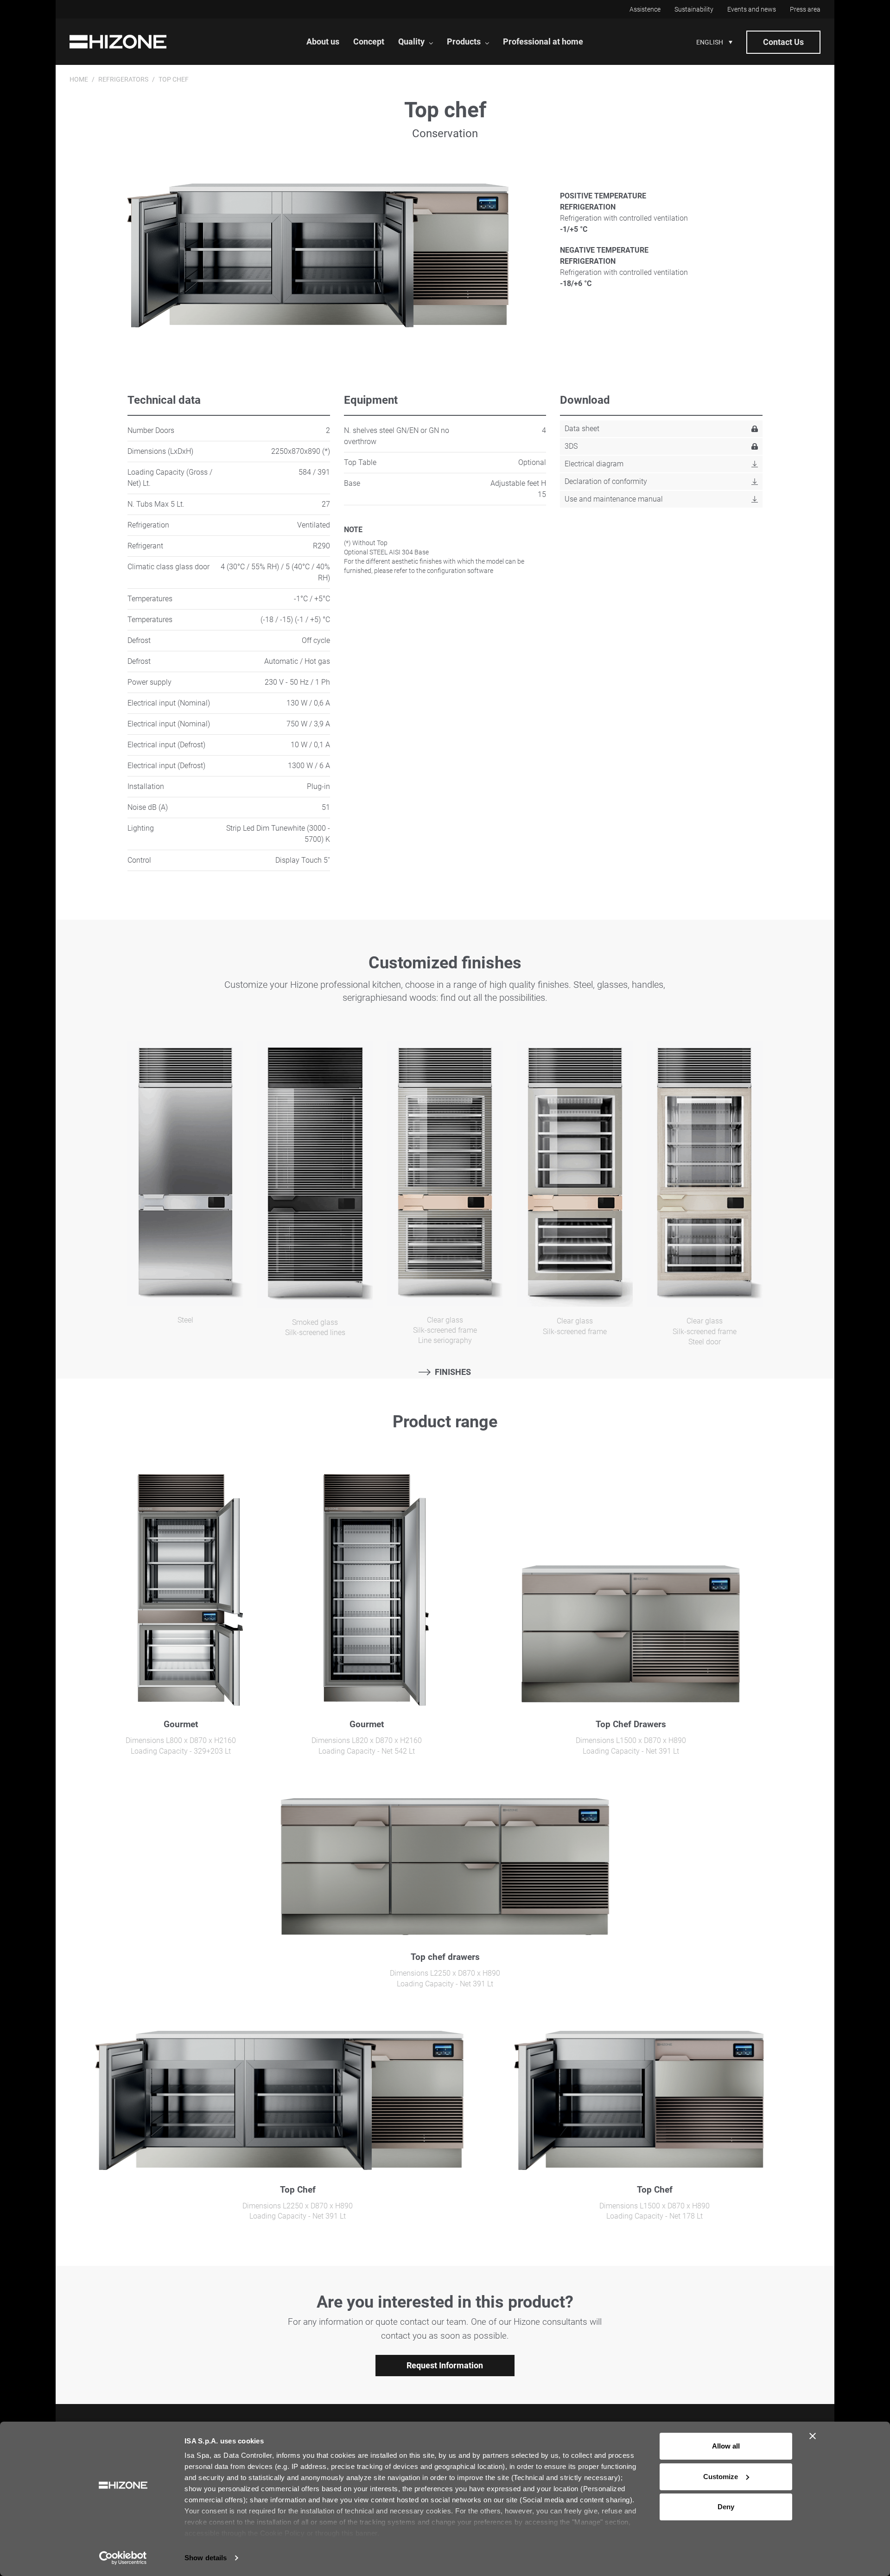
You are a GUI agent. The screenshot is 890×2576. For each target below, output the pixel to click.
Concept (369, 41)
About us (323, 41)
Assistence (645, 9)
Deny (726, 2507)
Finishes (453, 1372)
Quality (411, 41)
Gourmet (181, 1724)
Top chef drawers (445, 1957)
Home (79, 79)
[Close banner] (813, 2436)
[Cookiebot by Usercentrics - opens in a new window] (123, 2558)
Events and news (752, 9)
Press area (805, 9)
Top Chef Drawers (631, 1724)
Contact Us (783, 42)
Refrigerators (123, 79)
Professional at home (543, 41)
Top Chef (298, 2190)
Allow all (726, 2446)
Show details (206, 2558)
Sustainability (694, 9)
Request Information (445, 2365)
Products (464, 41)
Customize (721, 2477)
